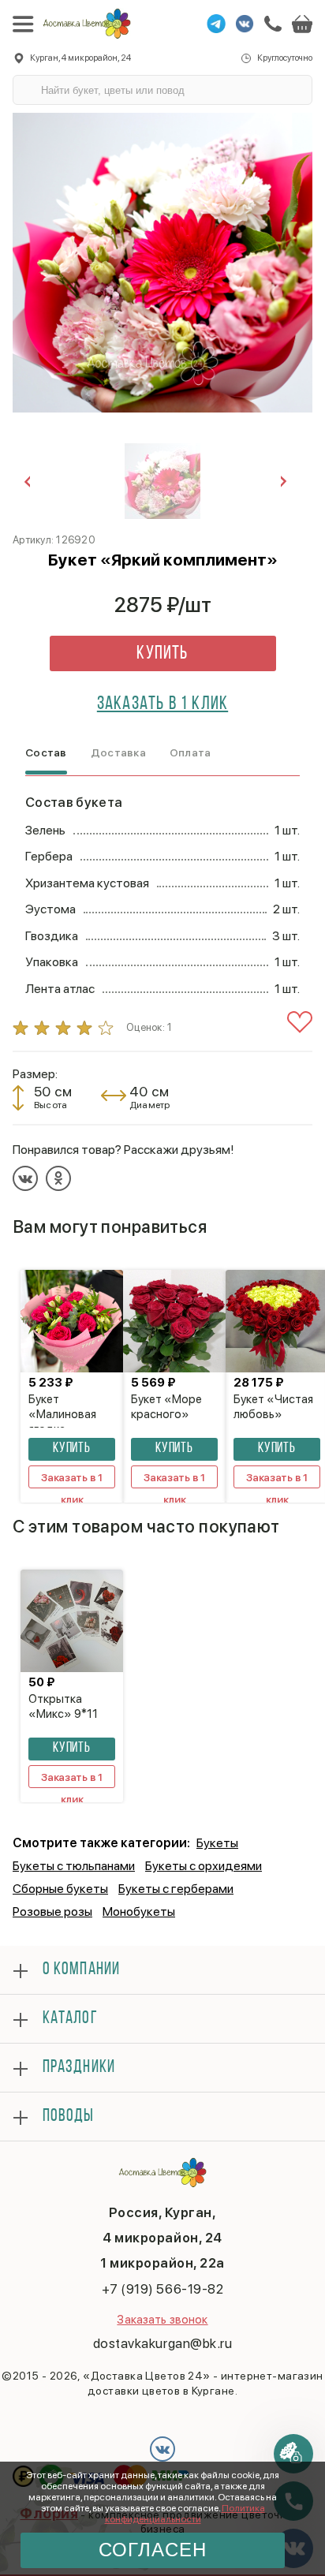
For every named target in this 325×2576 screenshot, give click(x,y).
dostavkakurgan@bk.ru (162, 2343)
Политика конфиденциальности (185, 2514)
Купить (162, 654)
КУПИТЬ (72, 1449)
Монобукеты (139, 1911)
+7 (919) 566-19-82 (162, 2289)
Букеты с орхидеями (204, 1866)
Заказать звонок (162, 2320)
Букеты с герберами (176, 1889)
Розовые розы (52, 1911)
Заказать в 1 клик (162, 704)
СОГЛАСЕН (153, 2550)
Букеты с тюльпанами (74, 1866)
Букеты (217, 1843)
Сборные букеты (60, 1889)
